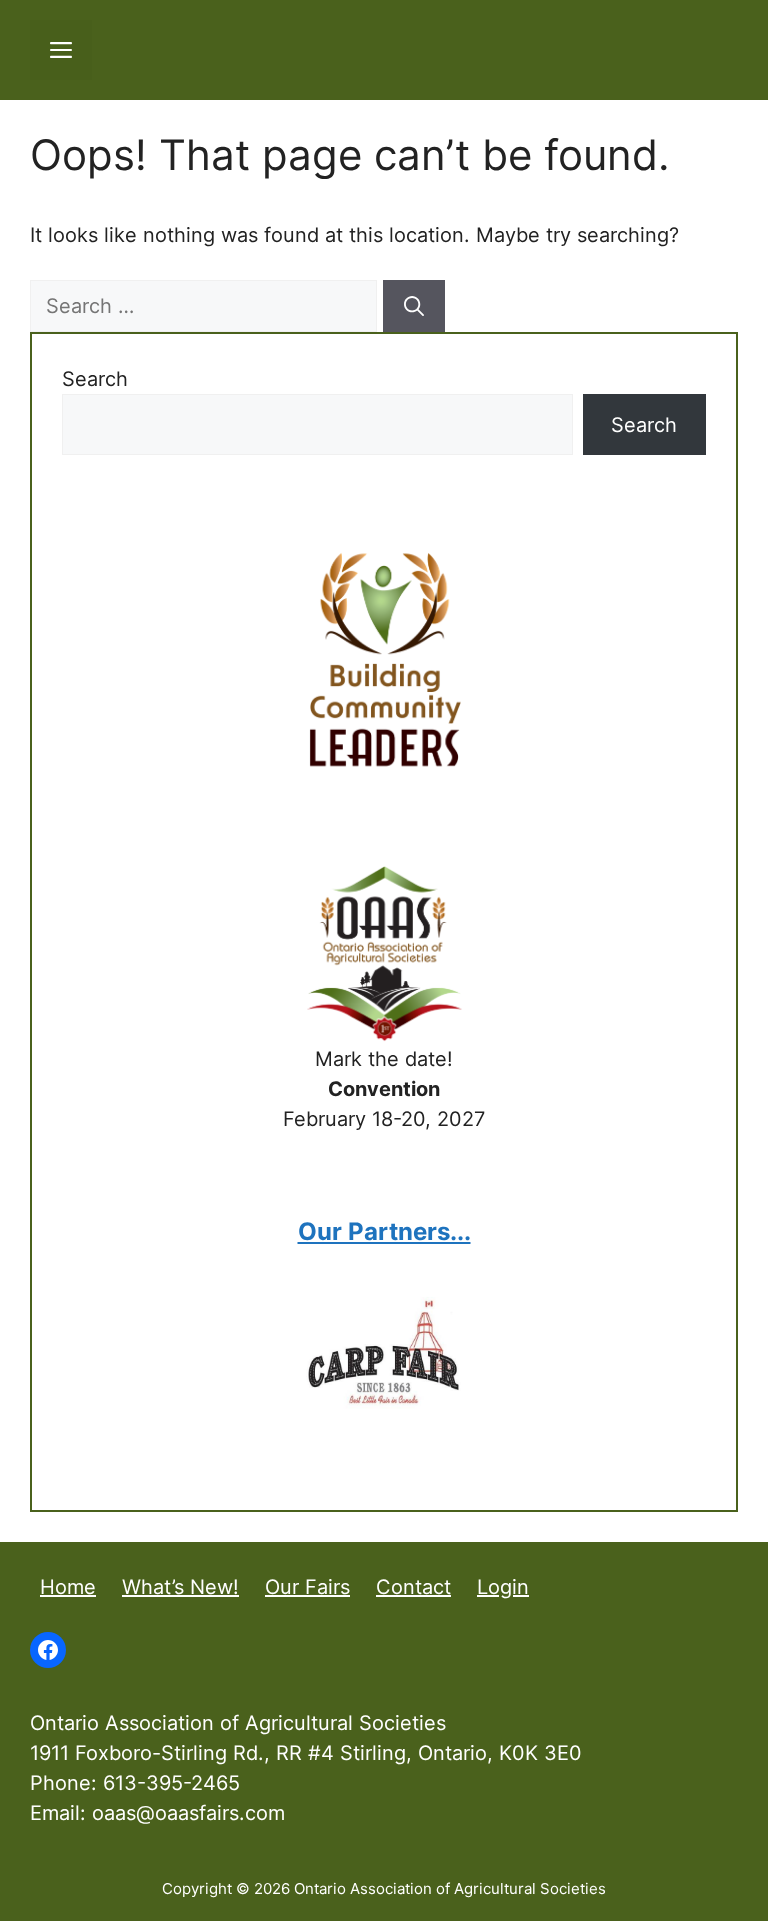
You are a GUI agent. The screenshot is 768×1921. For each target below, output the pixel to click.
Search (95, 379)
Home (68, 1587)
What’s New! (180, 1587)
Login (503, 1587)
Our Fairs (307, 1587)
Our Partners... (384, 1231)
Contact (413, 1587)
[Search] (414, 306)
